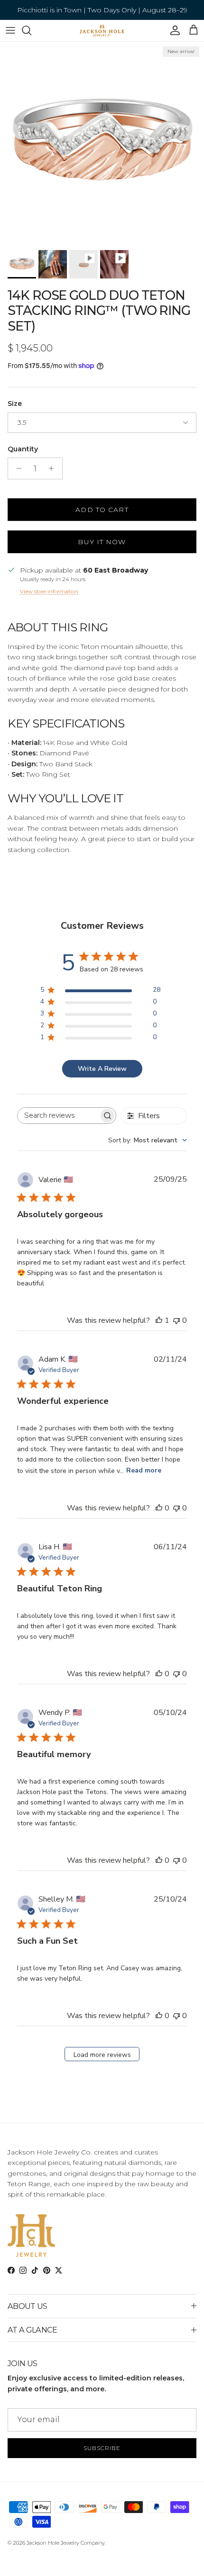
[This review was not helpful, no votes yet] (176, 1320)
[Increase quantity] (54, 468)
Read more (144, 1470)
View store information (49, 592)
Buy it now (102, 542)
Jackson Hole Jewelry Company (66, 2543)
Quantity (23, 449)
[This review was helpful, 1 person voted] (159, 1320)
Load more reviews (102, 2055)
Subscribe (102, 2448)
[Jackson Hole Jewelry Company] (102, 31)
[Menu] (10, 30)
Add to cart (102, 510)
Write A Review (102, 1069)
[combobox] (148, 1140)
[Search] (31, 30)
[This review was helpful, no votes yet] (159, 1508)
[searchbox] (58, 1116)
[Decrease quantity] (16, 468)
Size (15, 404)
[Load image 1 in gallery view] (102, 144)
